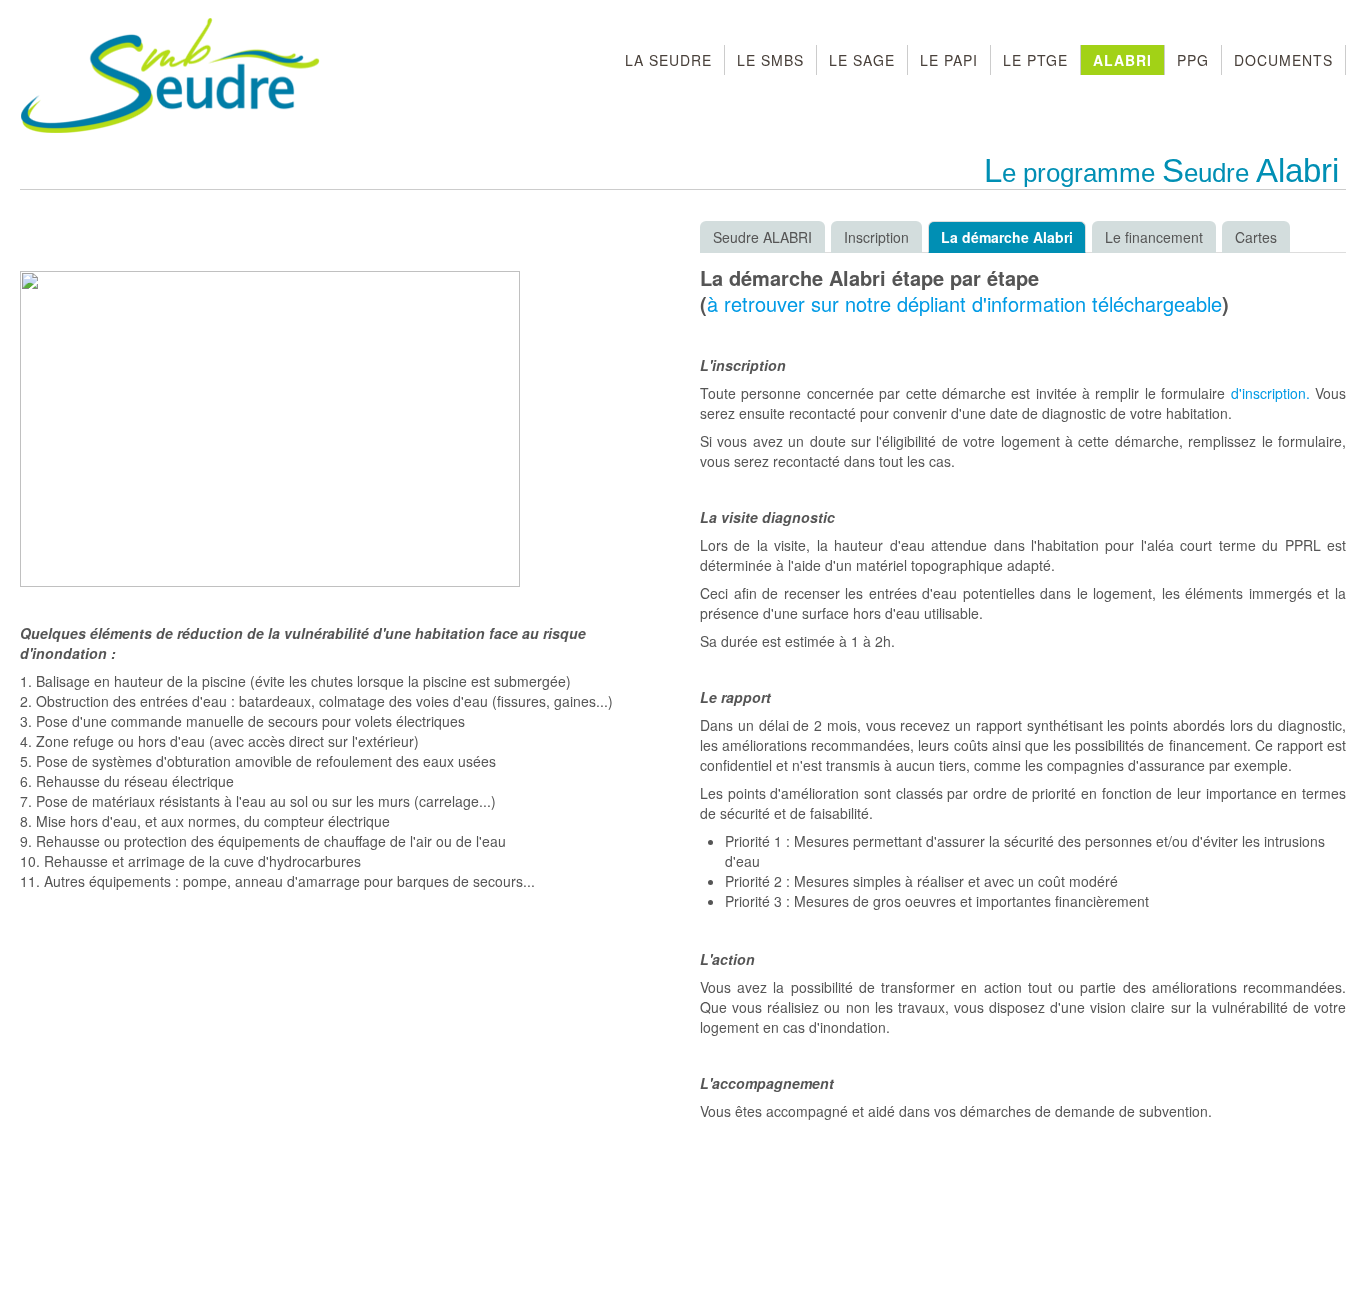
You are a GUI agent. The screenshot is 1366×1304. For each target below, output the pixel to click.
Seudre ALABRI (762, 237)
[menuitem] (668, 60)
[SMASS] (170, 76)
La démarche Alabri (1007, 237)
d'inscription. (1273, 393)
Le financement (1154, 237)
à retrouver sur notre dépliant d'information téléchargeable (964, 303)
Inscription (876, 237)
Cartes (1256, 237)
